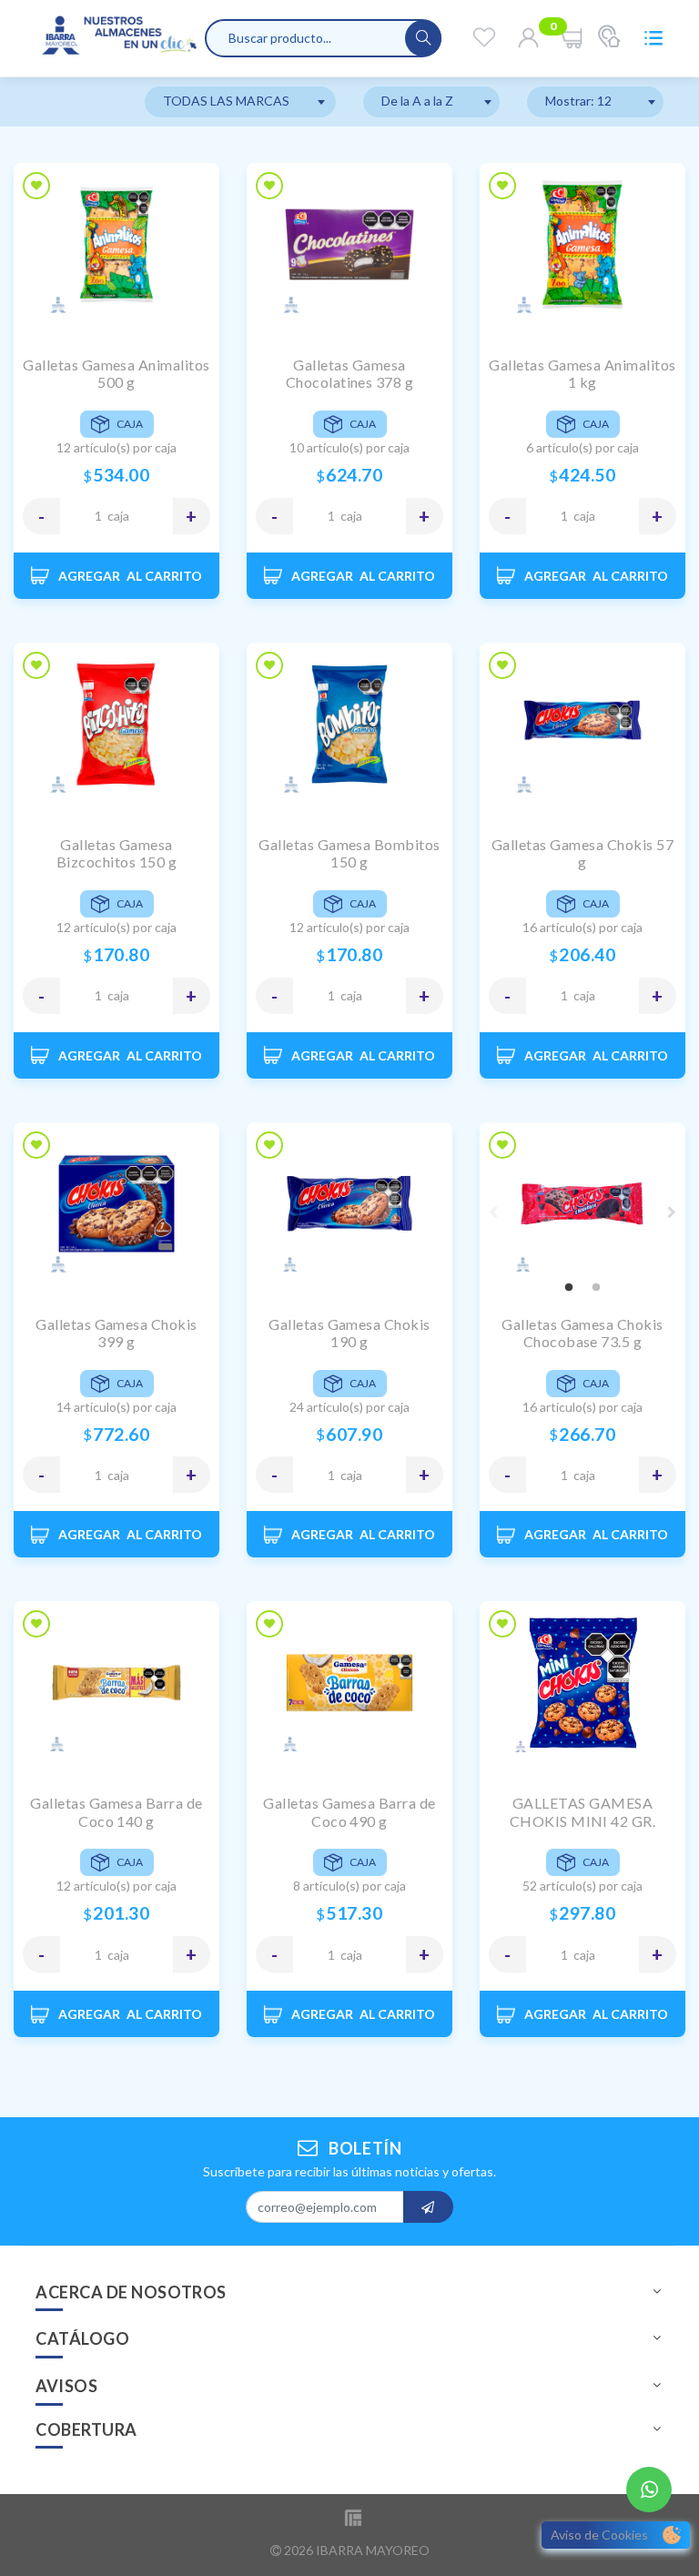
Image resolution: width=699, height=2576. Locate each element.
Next (672, 1212)
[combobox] (240, 102)
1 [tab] (569, 1288)
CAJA (118, 516)
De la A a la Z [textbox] (417, 101)
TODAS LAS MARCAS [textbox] (226, 101)
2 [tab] (596, 1288)
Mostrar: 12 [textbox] (578, 101)
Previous (493, 1212)
